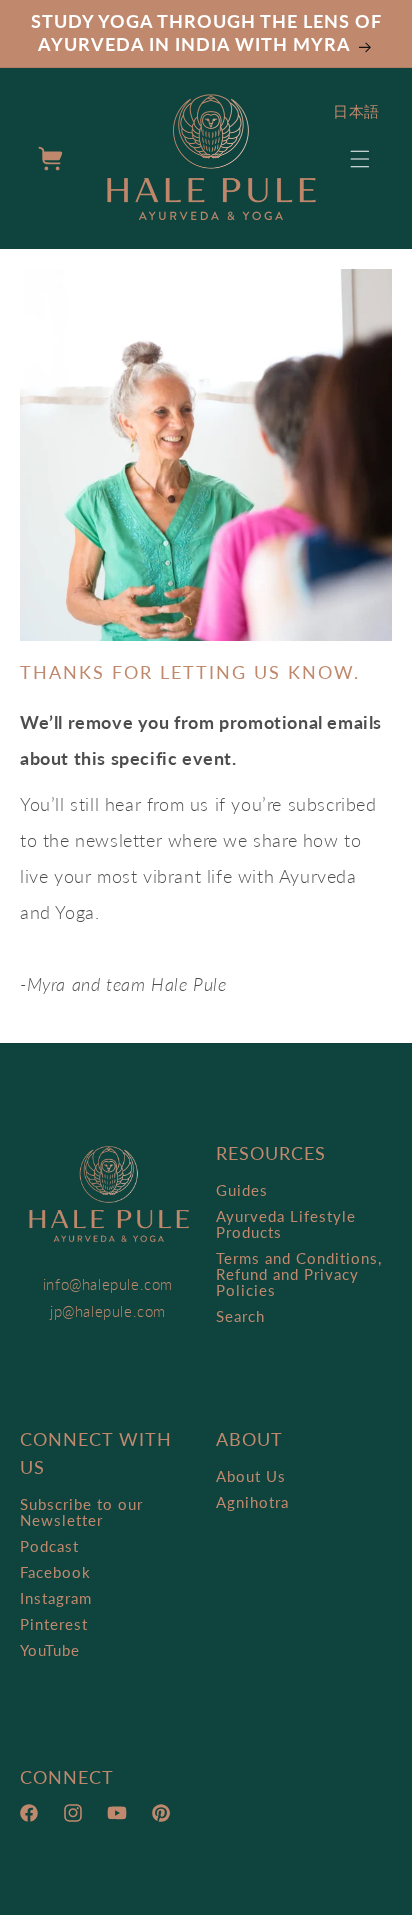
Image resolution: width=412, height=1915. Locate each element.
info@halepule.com (108, 1284)
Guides (242, 1190)
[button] (360, 159)
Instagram (56, 1598)
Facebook (55, 1572)
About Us (251, 1476)
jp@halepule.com (108, 1311)
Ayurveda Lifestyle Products (286, 1224)
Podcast (49, 1546)
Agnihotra (252, 1502)
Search (240, 1316)
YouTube (50, 1650)
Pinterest (54, 1624)
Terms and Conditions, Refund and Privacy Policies (299, 1274)
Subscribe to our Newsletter (81, 1512)
